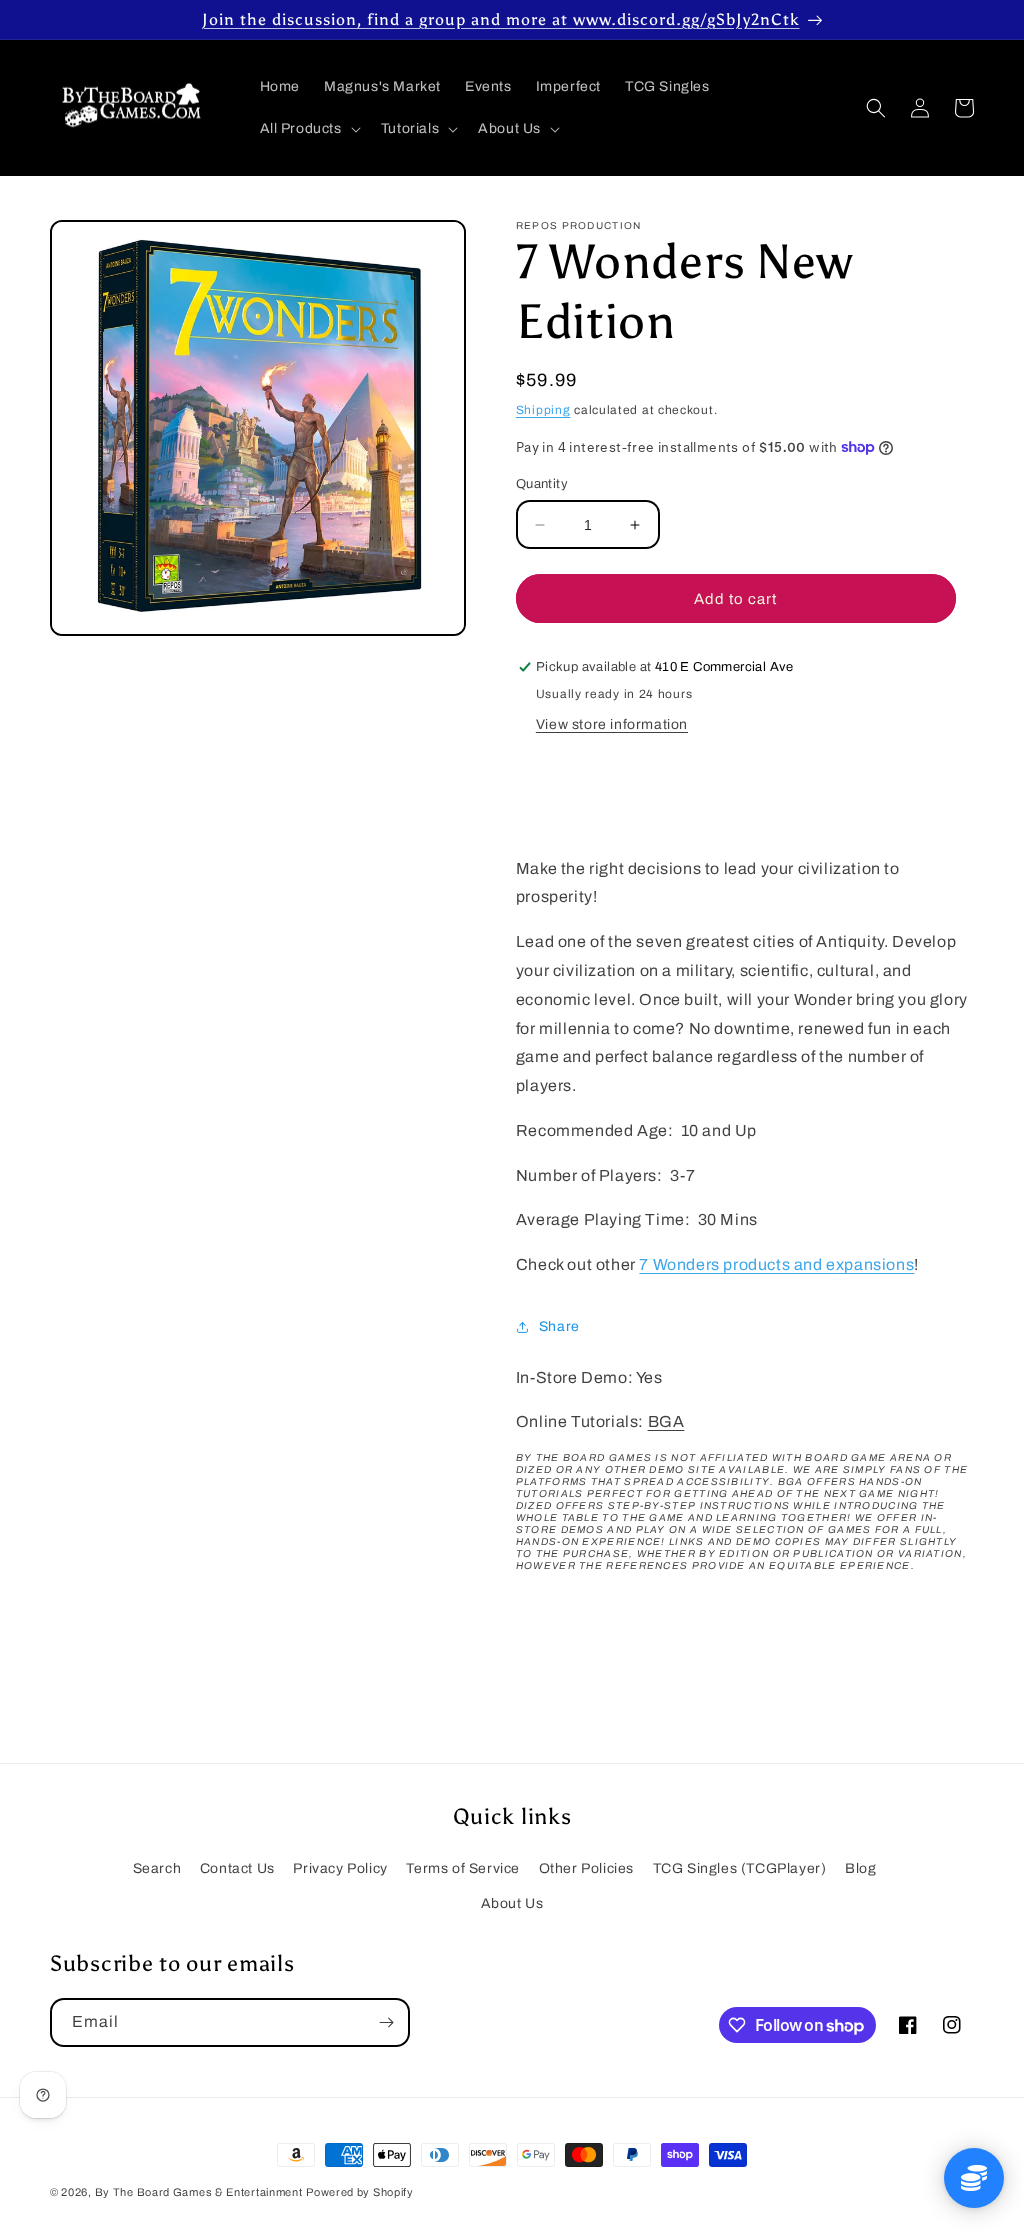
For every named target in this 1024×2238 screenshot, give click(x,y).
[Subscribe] (386, 2022)
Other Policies (586, 1868)
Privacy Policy (340, 1868)
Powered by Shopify (360, 2192)
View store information (612, 724)
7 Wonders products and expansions (776, 1264)
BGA (666, 1421)
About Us (512, 1903)
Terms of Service (463, 1868)
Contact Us (237, 1868)
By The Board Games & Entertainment (199, 2192)
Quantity (542, 484)
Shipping (543, 410)
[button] (308, 129)
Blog (860, 1868)
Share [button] (559, 1326)
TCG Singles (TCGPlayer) (740, 1868)
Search (157, 1868)
